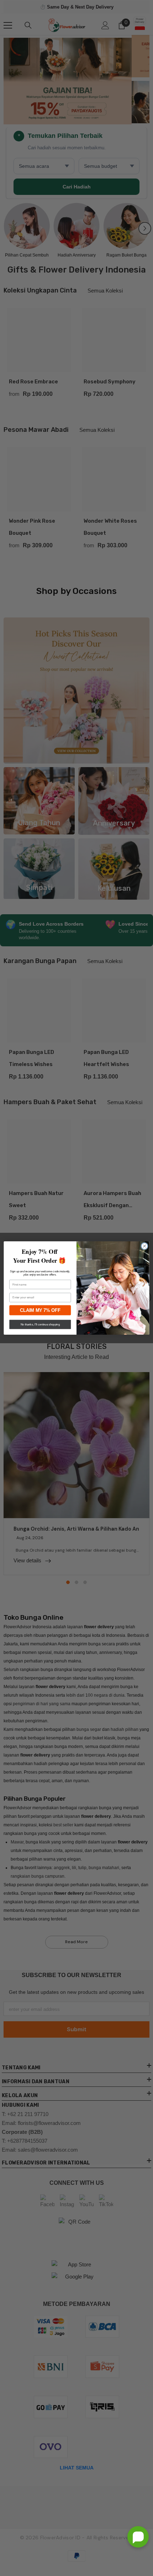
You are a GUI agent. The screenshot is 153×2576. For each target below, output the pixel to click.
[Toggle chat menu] (138, 2537)
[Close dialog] (144, 1246)
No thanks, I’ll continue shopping (40, 1325)
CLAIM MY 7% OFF (40, 1310)
